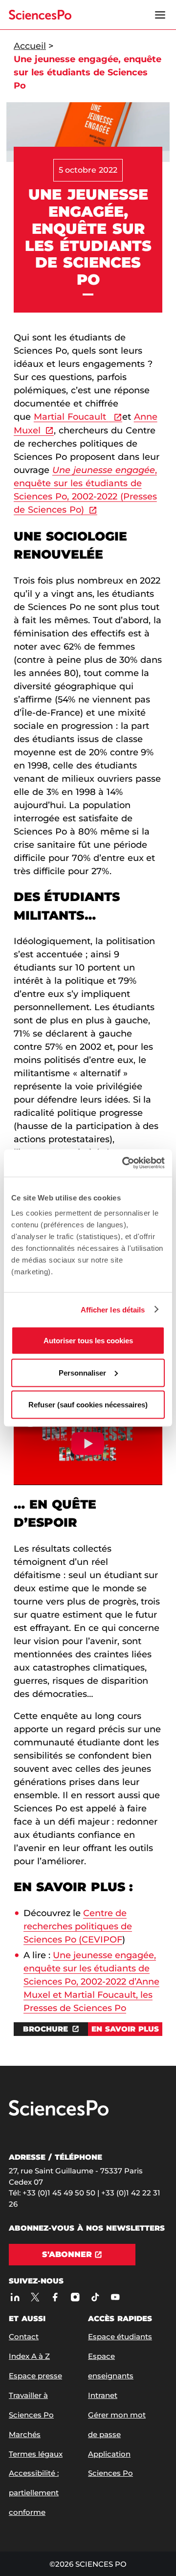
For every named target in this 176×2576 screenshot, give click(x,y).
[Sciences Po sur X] (35, 2297)
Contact (24, 2337)
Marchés (25, 2434)
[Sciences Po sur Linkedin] (15, 2297)
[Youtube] (115, 2297)
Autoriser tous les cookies (88, 1341)
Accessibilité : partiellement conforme (34, 2493)
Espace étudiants (120, 2337)
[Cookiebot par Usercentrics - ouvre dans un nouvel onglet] (124, 1163)
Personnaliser (82, 1372)
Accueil (30, 46)
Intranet (103, 2395)
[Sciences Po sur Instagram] (75, 2297)
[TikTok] (95, 2297)
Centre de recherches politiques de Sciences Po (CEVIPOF (78, 1926)
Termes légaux (36, 2454)
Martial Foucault (71, 417)
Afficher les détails (113, 1309)
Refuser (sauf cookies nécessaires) (88, 1405)
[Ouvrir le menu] (160, 15)
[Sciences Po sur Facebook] (55, 2297)
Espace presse (35, 2376)
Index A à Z (29, 2356)
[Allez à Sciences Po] (59, 2113)
